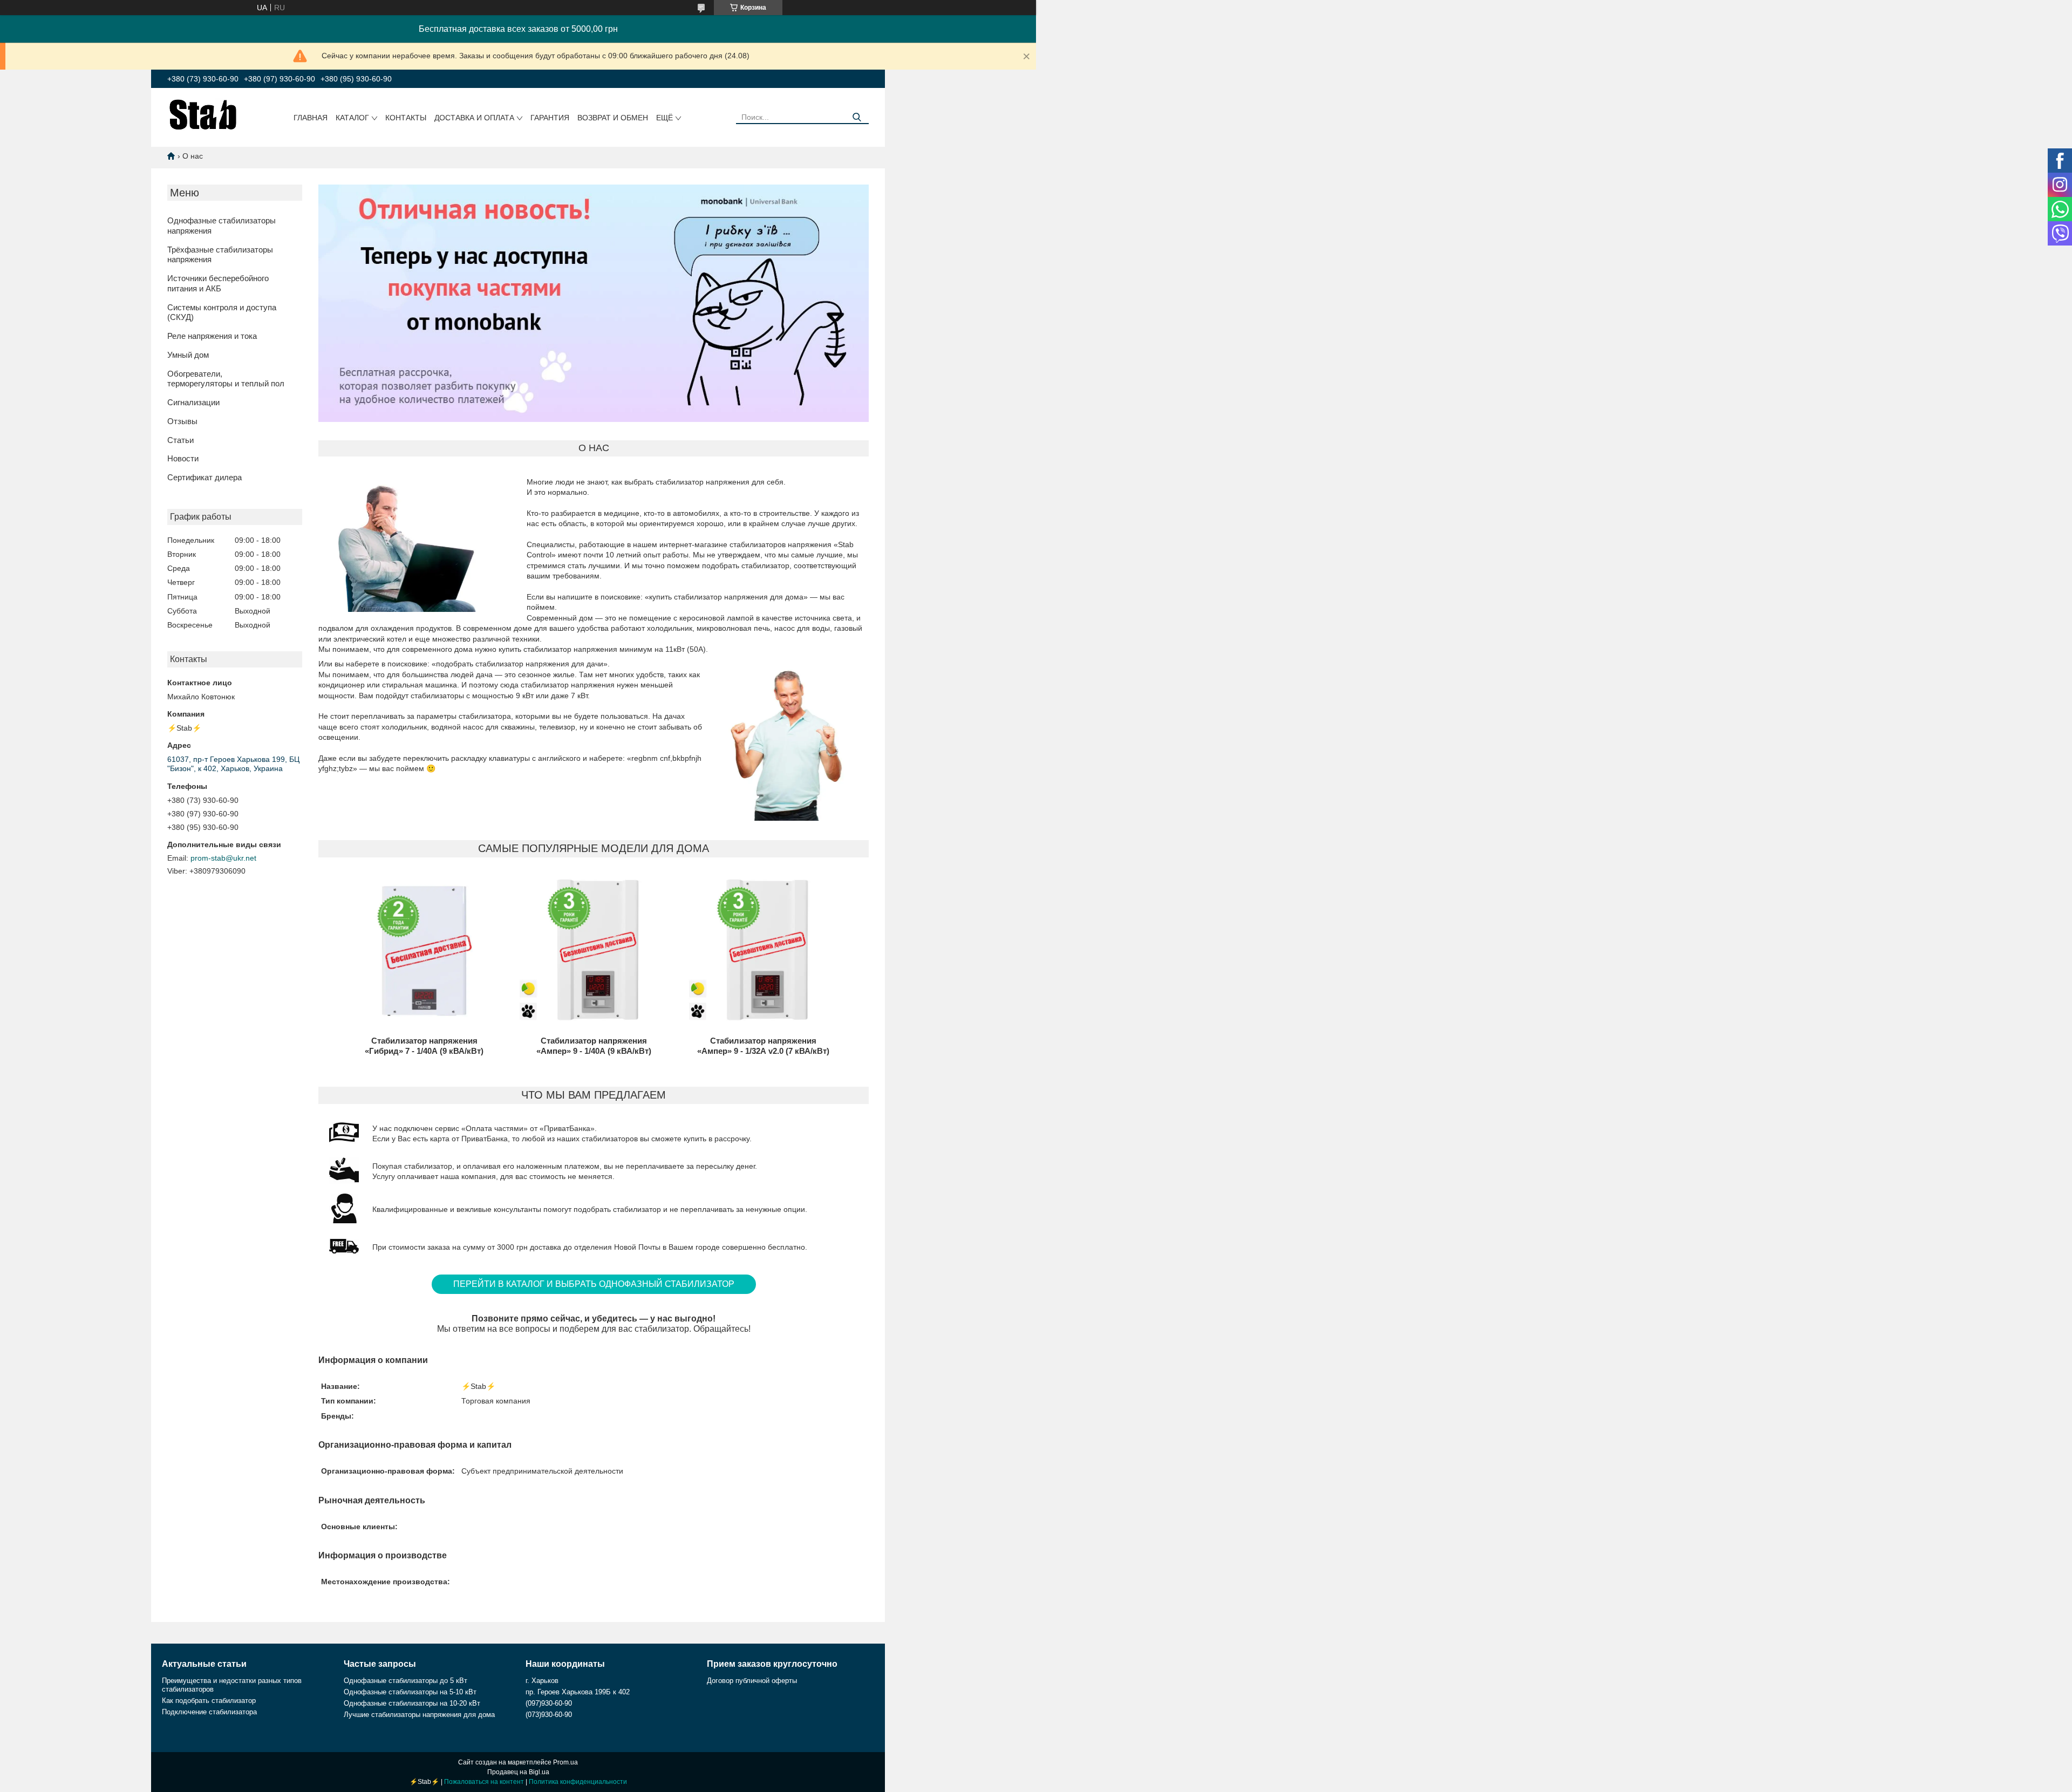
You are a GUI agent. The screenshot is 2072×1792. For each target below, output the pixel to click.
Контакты (406, 118)
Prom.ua (565, 1762)
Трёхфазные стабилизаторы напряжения (220, 255)
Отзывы (182, 421)
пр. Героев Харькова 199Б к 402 (578, 1692)
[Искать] (857, 117)
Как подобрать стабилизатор (209, 1701)
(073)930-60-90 (549, 1715)
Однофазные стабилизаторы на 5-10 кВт (410, 1692)
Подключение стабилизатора (209, 1712)
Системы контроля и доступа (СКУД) (222, 312)
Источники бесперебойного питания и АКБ (218, 283)
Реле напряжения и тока (212, 336)
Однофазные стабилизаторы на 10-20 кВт (412, 1703)
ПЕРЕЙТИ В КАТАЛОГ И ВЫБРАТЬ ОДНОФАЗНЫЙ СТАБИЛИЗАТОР (594, 1284)
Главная (311, 118)
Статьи (180, 440)
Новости (183, 458)
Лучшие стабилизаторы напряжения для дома (419, 1715)
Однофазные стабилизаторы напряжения (221, 226)
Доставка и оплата (474, 118)
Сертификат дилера (205, 477)
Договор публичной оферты (752, 1681)
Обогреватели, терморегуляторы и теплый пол (226, 379)
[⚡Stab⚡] (203, 114)
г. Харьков (542, 1681)
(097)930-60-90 (549, 1703)
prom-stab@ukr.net (223, 858)
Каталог (352, 118)
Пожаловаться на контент (484, 1782)
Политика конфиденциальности (578, 1782)
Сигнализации (193, 402)
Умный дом (188, 355)
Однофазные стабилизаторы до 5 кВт (405, 1681)
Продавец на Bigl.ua (518, 1772)
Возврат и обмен (613, 118)
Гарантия (550, 118)
